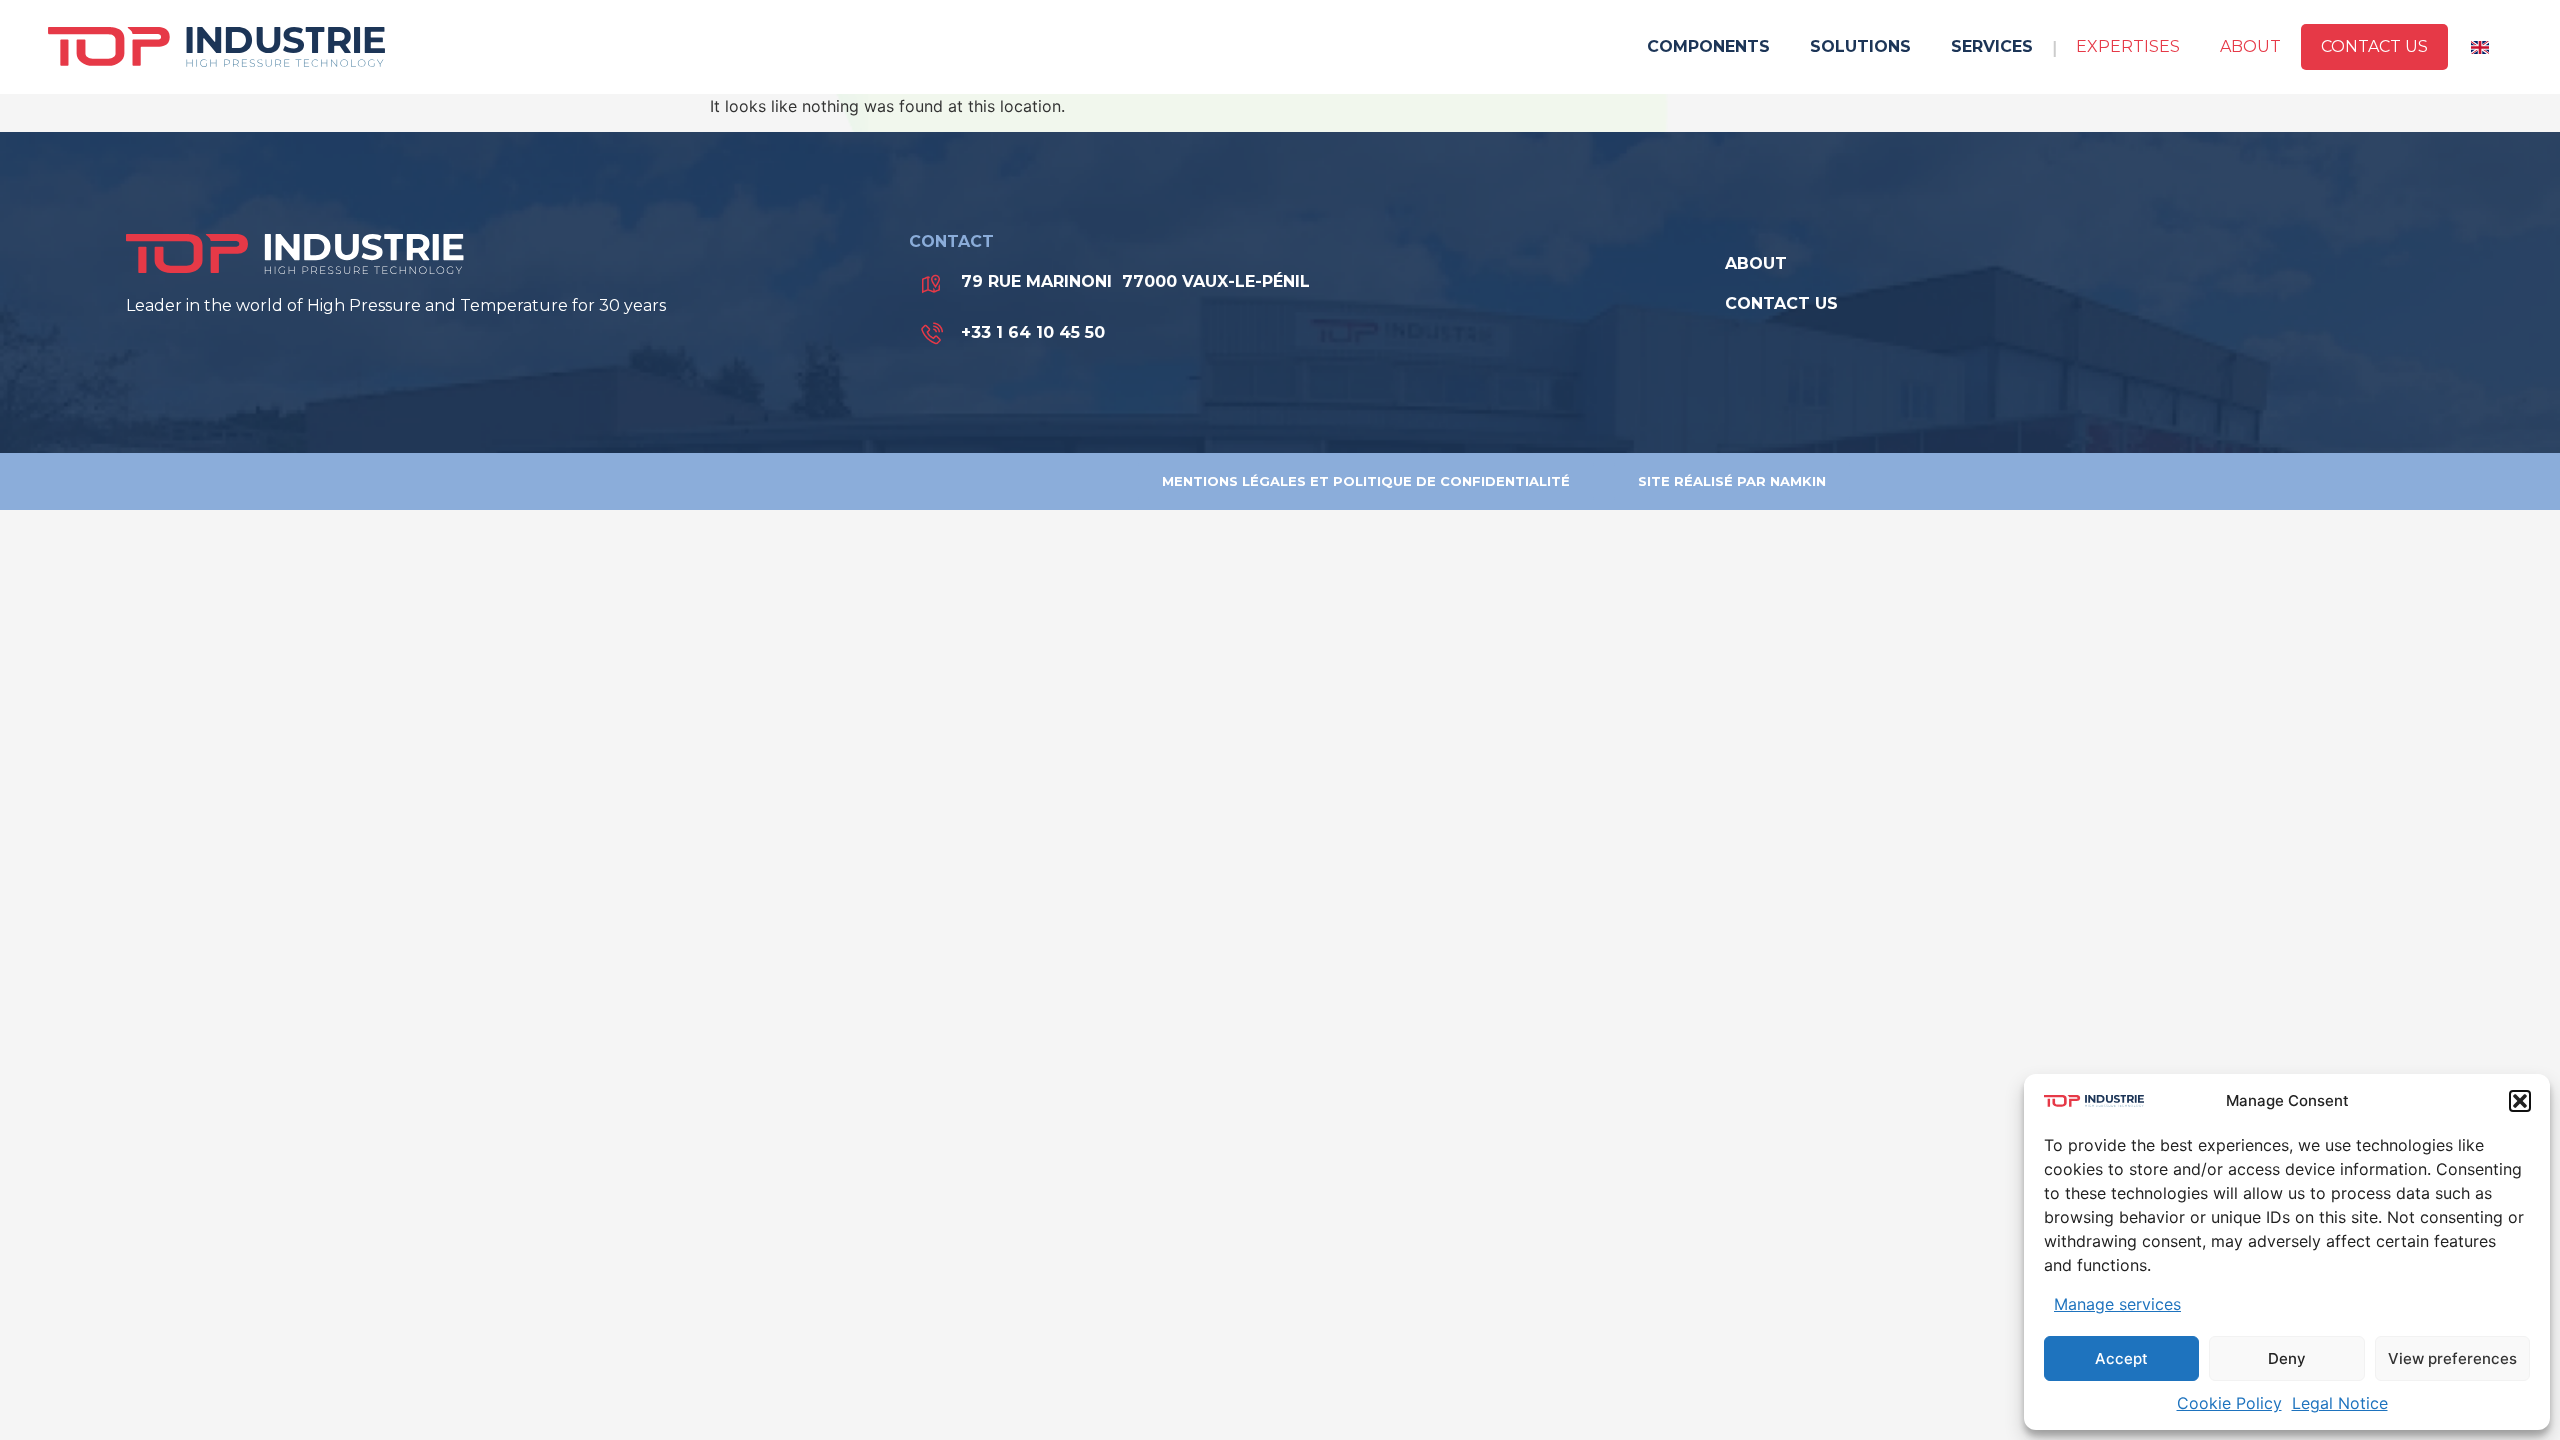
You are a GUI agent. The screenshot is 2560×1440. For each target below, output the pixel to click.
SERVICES (1992, 46)
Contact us (2374, 46)
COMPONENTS (1708, 46)
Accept (2121, 1358)
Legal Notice (2340, 1403)
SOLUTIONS (1860, 46)
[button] (2520, 1101)
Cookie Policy (2229, 1403)
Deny (2287, 1358)
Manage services (2117, 1304)
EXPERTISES (2128, 46)
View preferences (2452, 1358)
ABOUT (2250, 46)
